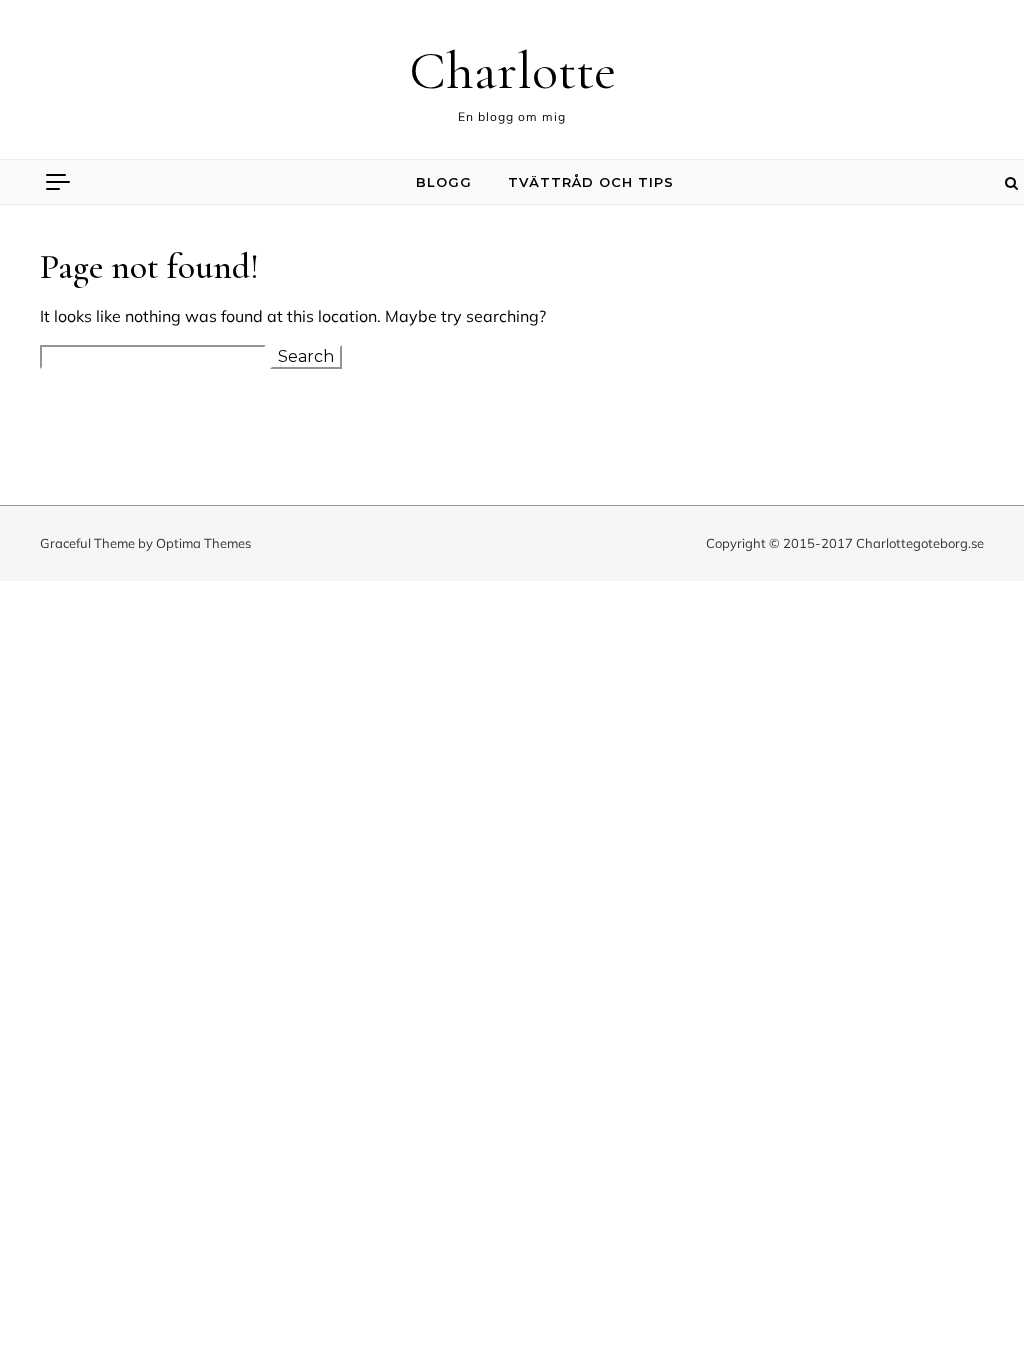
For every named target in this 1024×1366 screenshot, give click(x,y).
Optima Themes (203, 543)
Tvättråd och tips (591, 182)
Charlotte (512, 70)
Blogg (444, 182)
